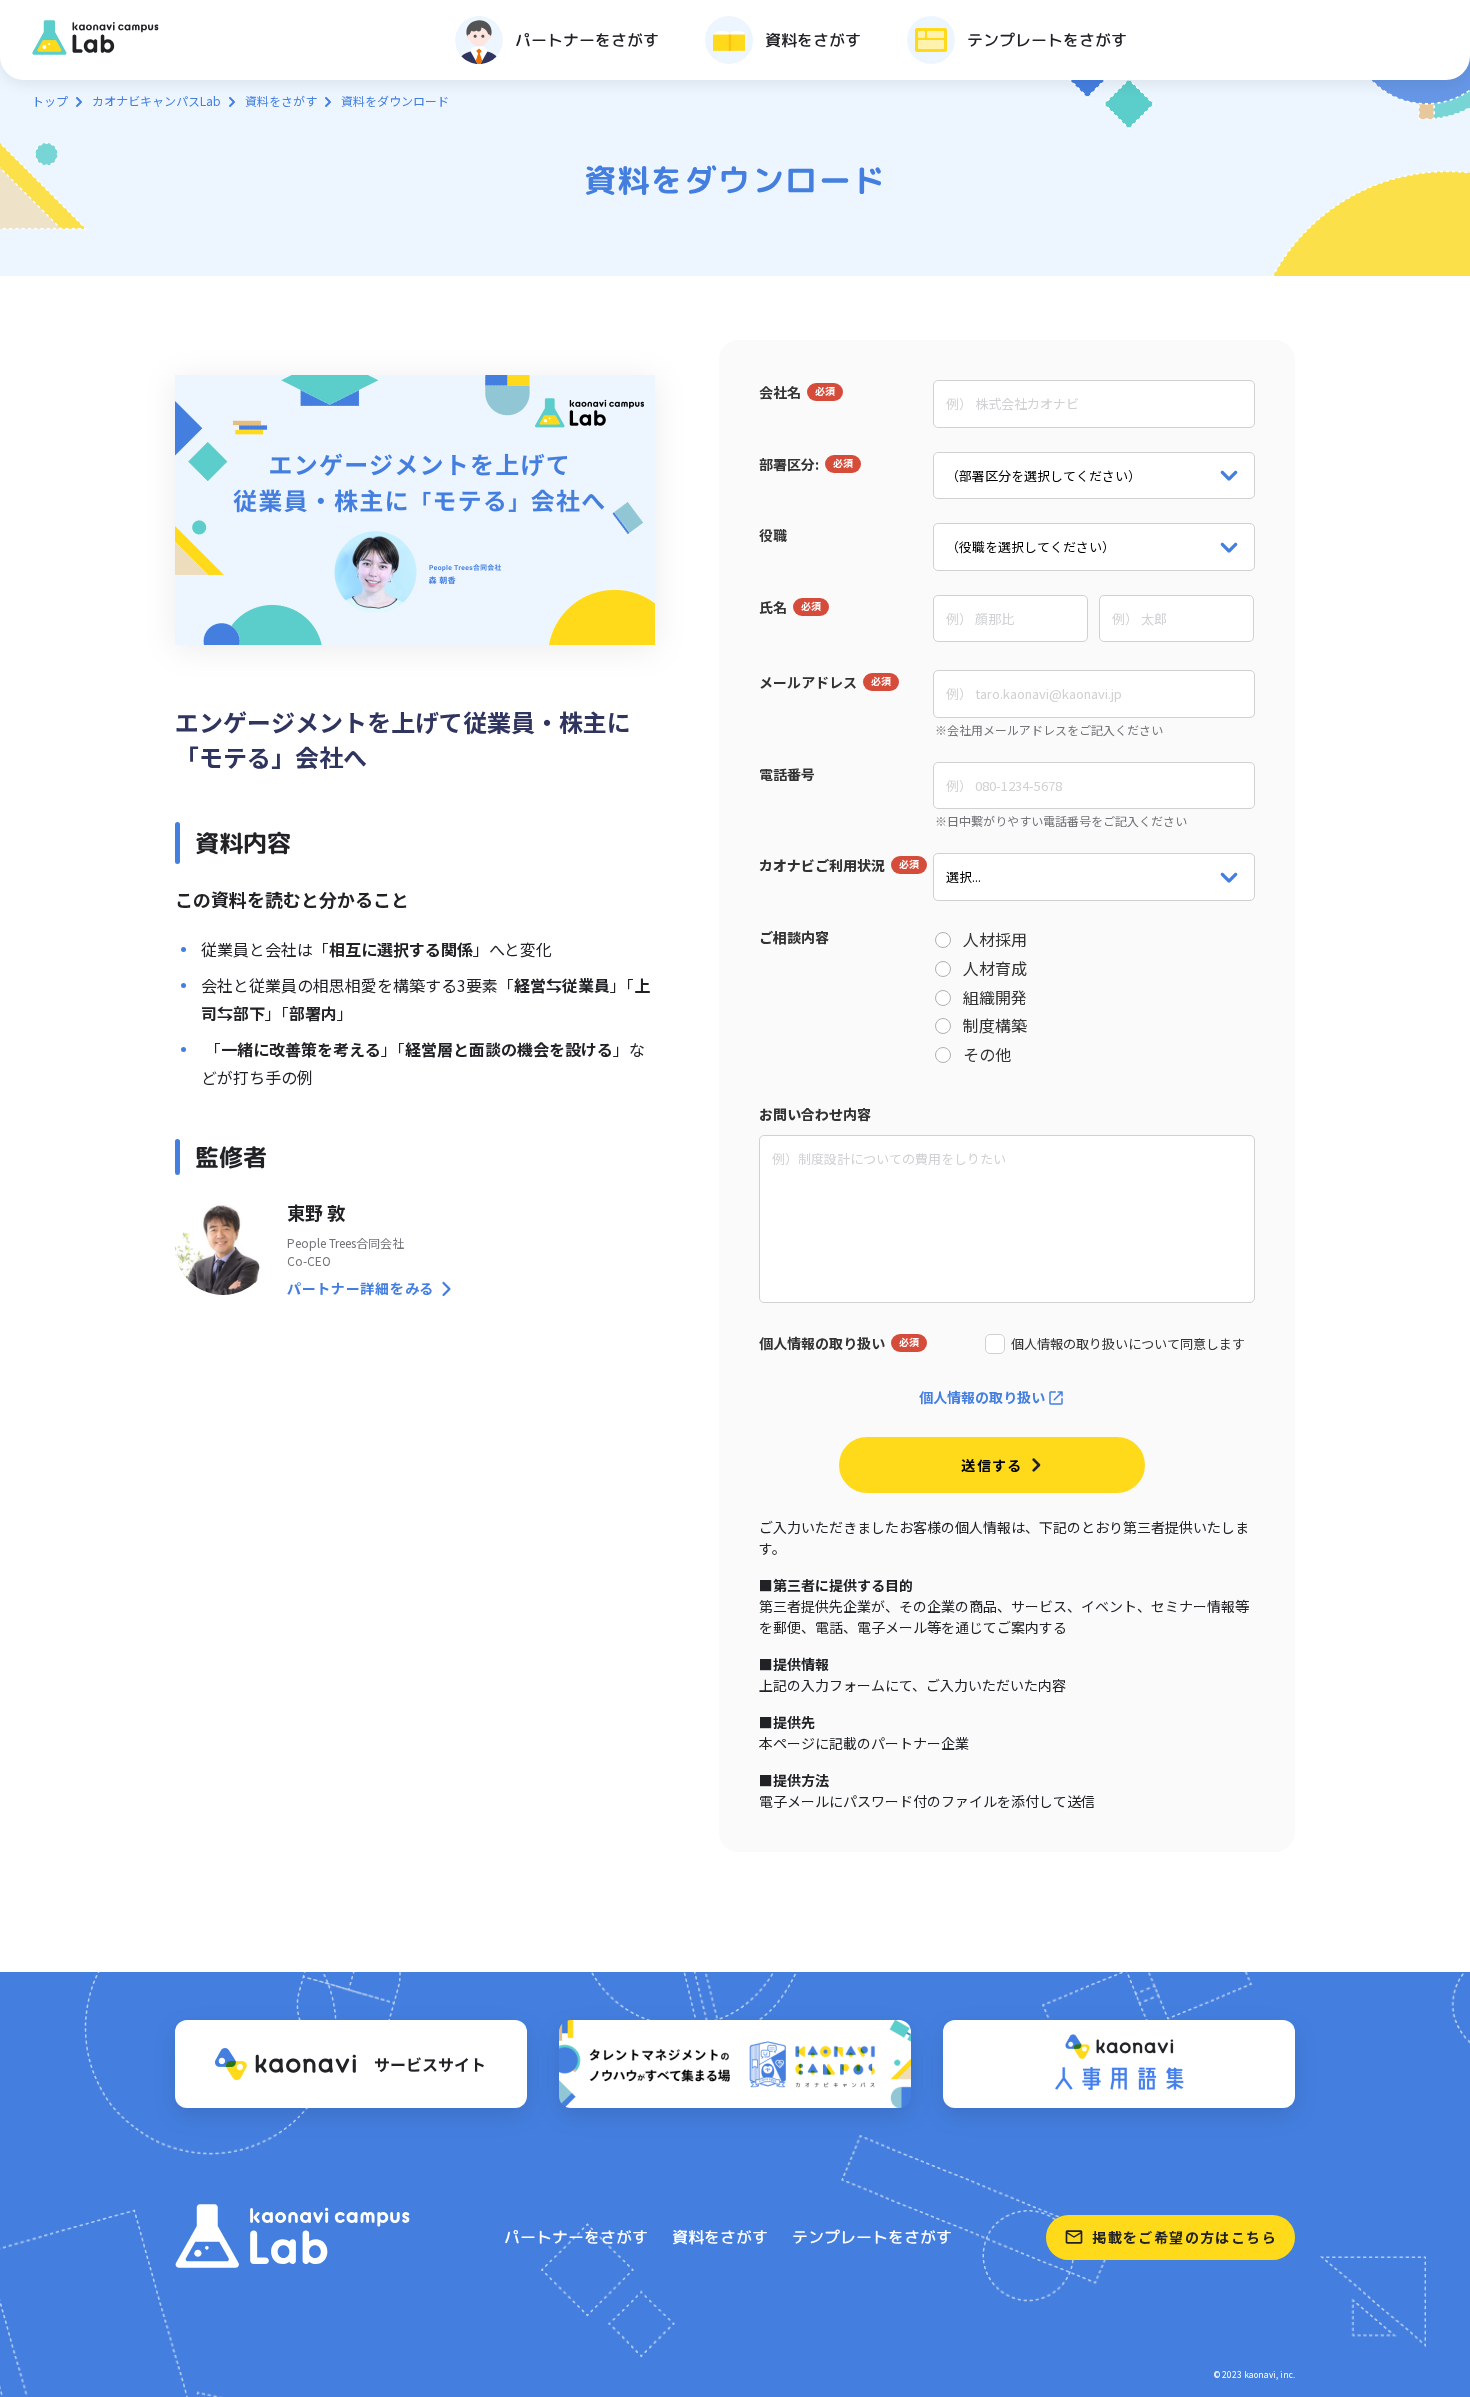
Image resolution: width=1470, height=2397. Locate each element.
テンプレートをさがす (872, 2237)
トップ (50, 100)
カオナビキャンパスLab (156, 100)
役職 (773, 535)
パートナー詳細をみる (360, 1288)
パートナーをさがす (576, 2237)
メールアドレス (808, 682)
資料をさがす (281, 100)
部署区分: (789, 464)
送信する (992, 1465)
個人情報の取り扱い (822, 1343)
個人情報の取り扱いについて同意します (1128, 1344)
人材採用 (995, 939)
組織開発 (995, 997)
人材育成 (995, 968)
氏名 (773, 607)
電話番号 (787, 774)
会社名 (780, 392)
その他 (987, 1054)
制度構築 (995, 1025)
